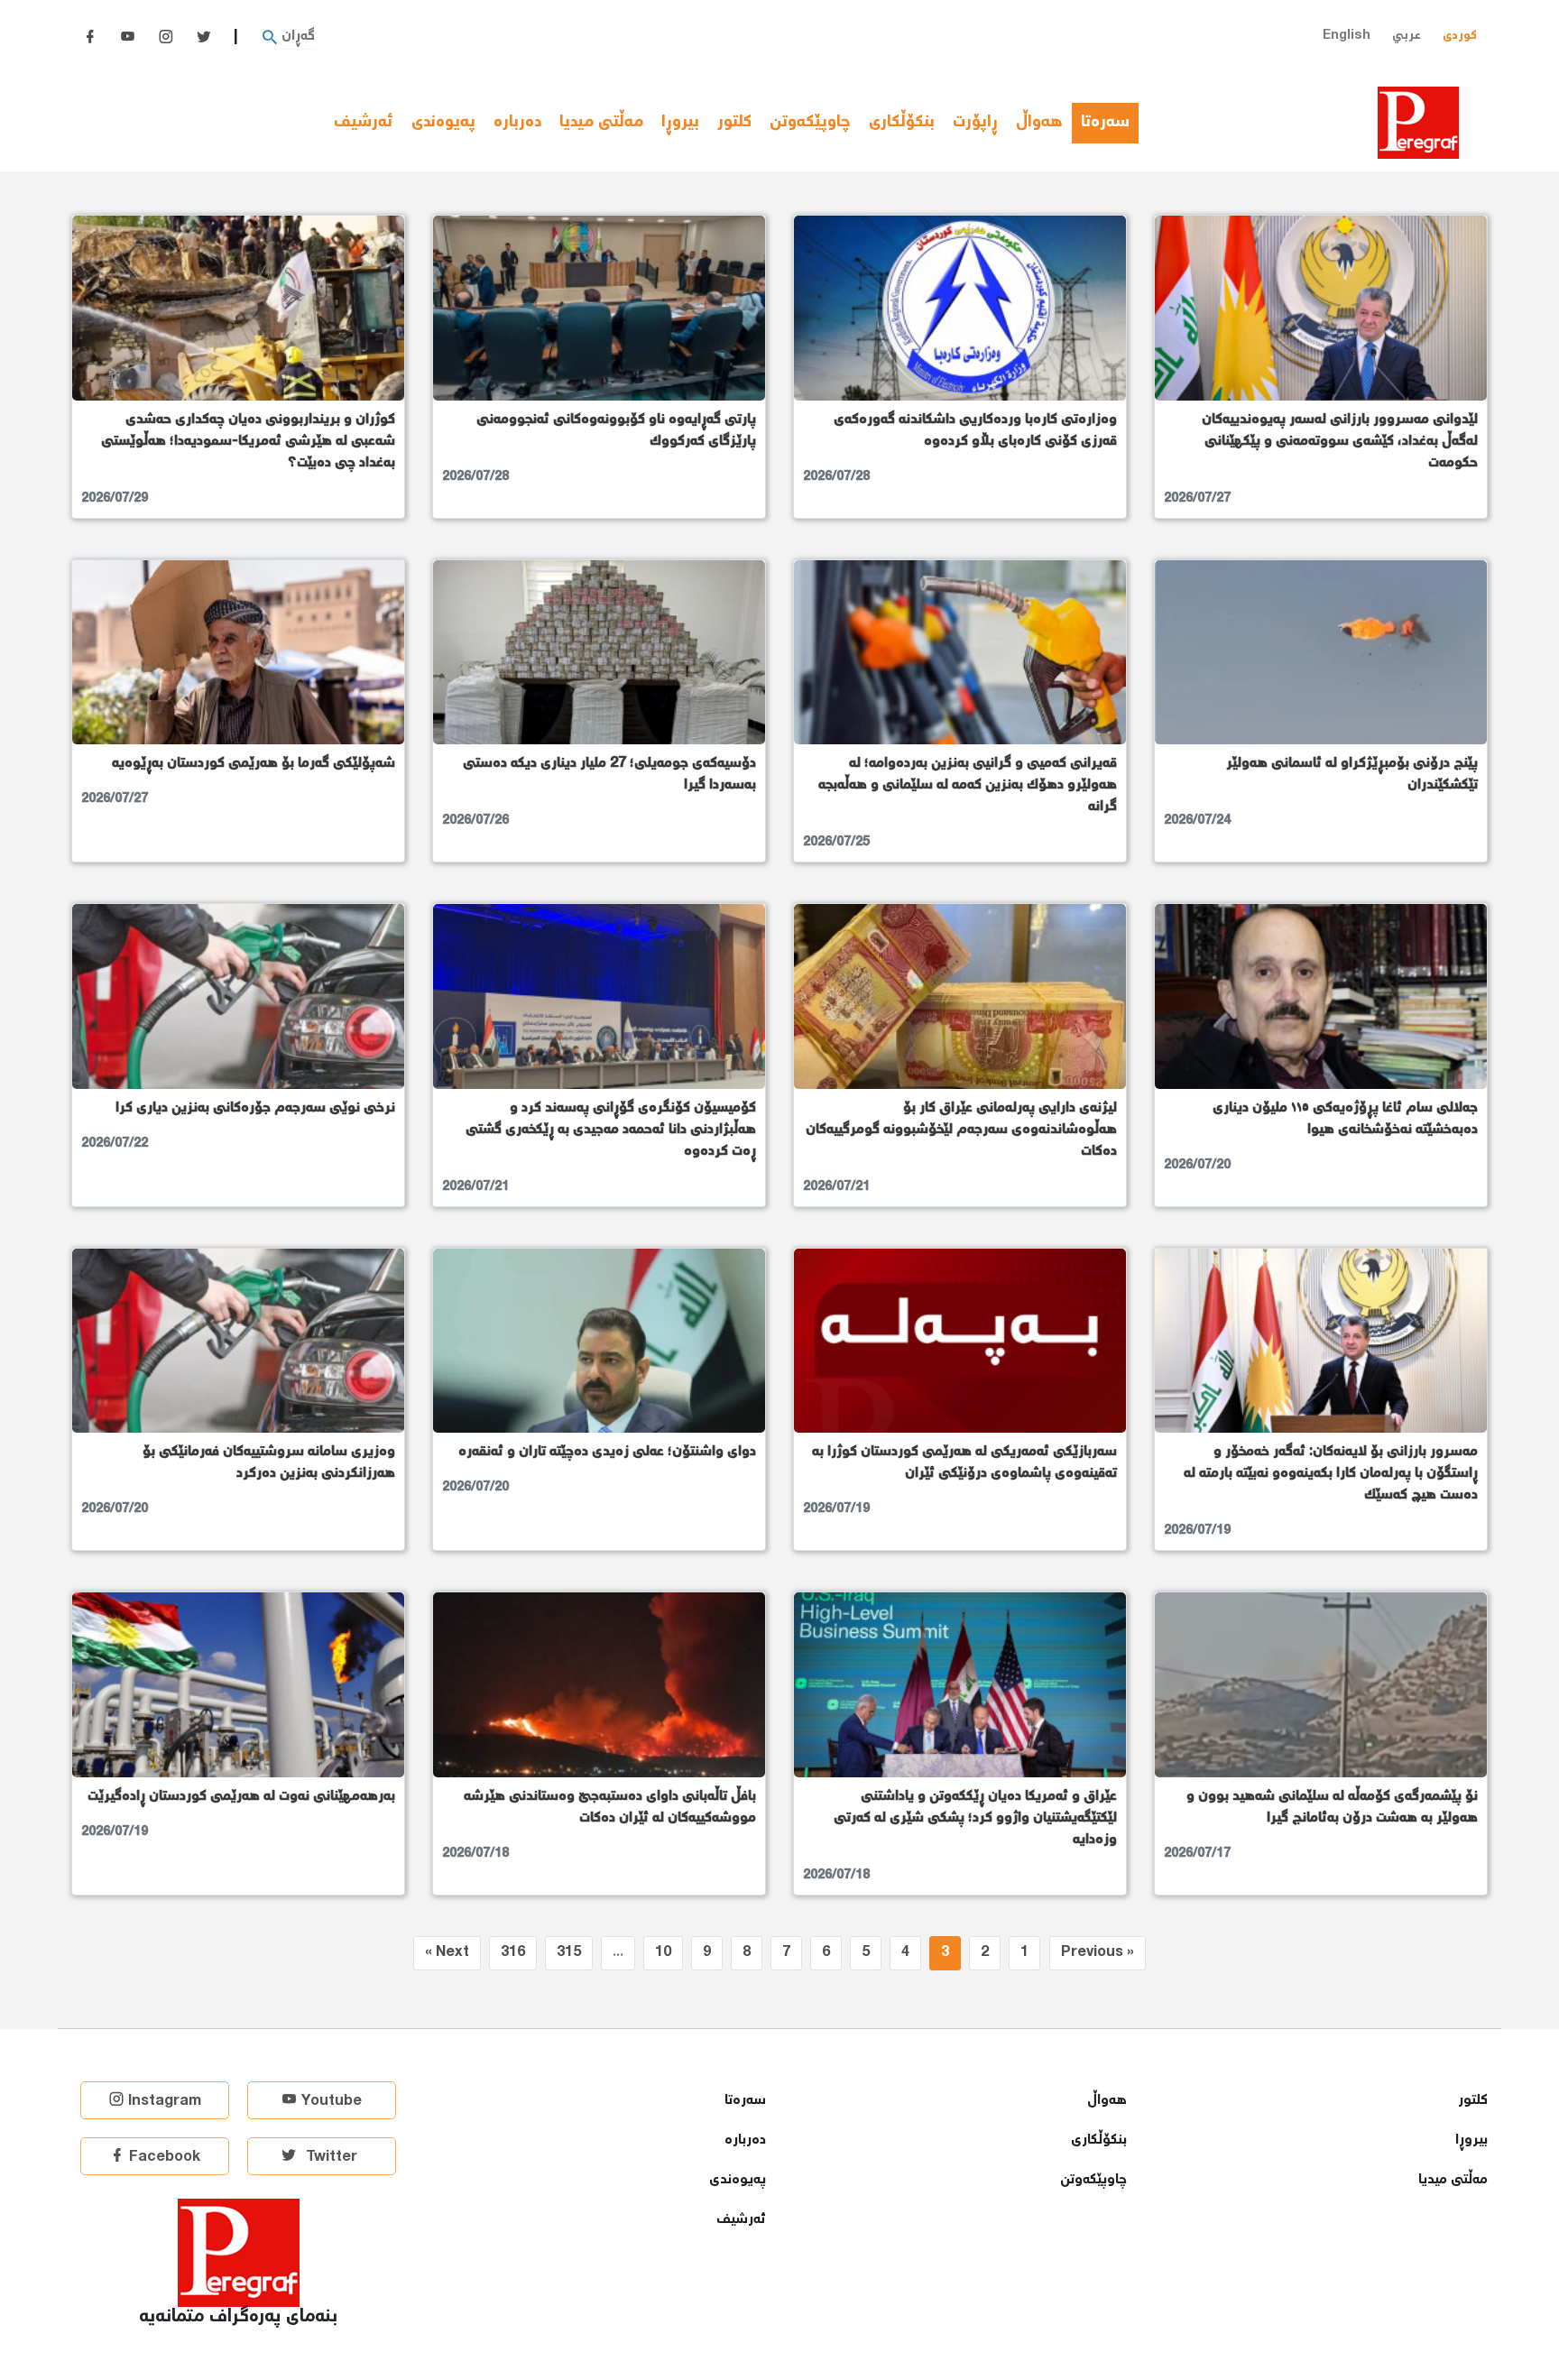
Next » (447, 1953)
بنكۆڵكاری (902, 123)
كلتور (734, 123)
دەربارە (517, 123)
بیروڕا (680, 123)
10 (663, 1953)
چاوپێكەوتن (810, 123)
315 (569, 1953)
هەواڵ (1039, 123)
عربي (1407, 36)
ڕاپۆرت (975, 123)
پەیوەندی (443, 123)
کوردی (1460, 36)
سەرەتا (1110, 123)
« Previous (1098, 1953)
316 (513, 1953)
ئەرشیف (364, 123)
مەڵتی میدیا (601, 123)
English (1347, 36)
